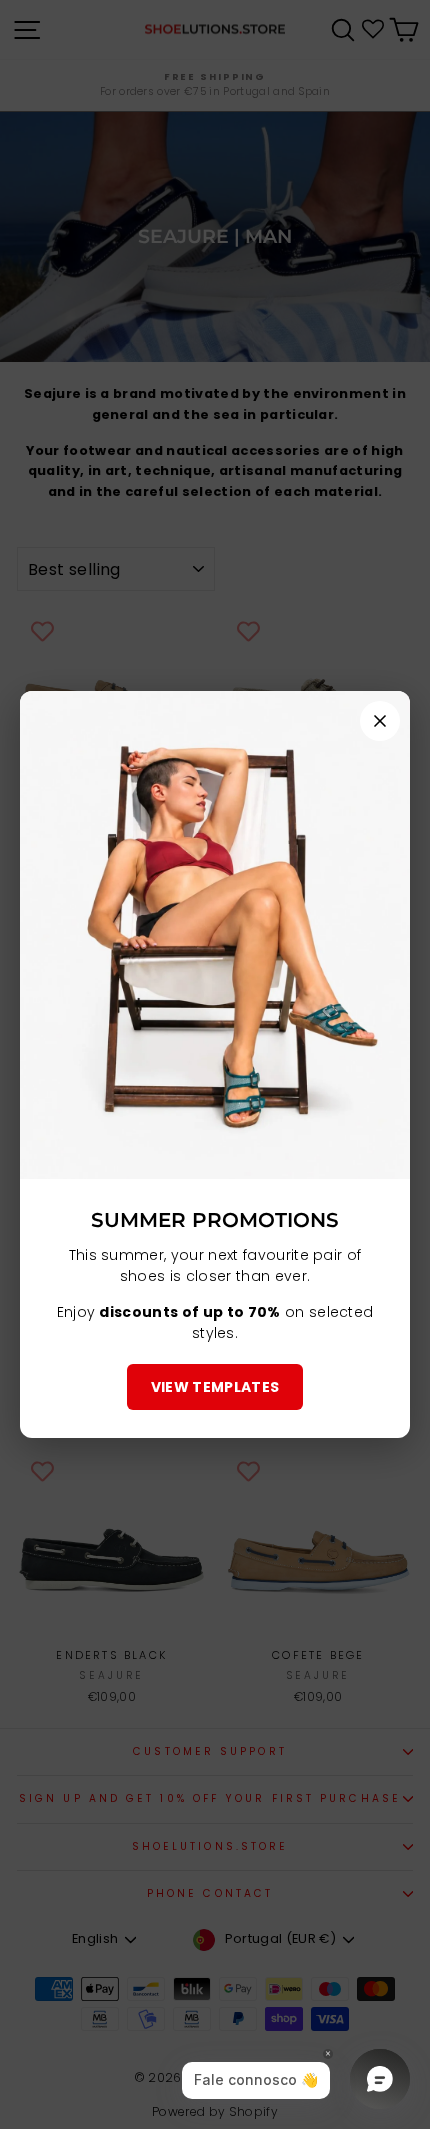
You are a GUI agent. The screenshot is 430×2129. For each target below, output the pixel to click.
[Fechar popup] (380, 721)
